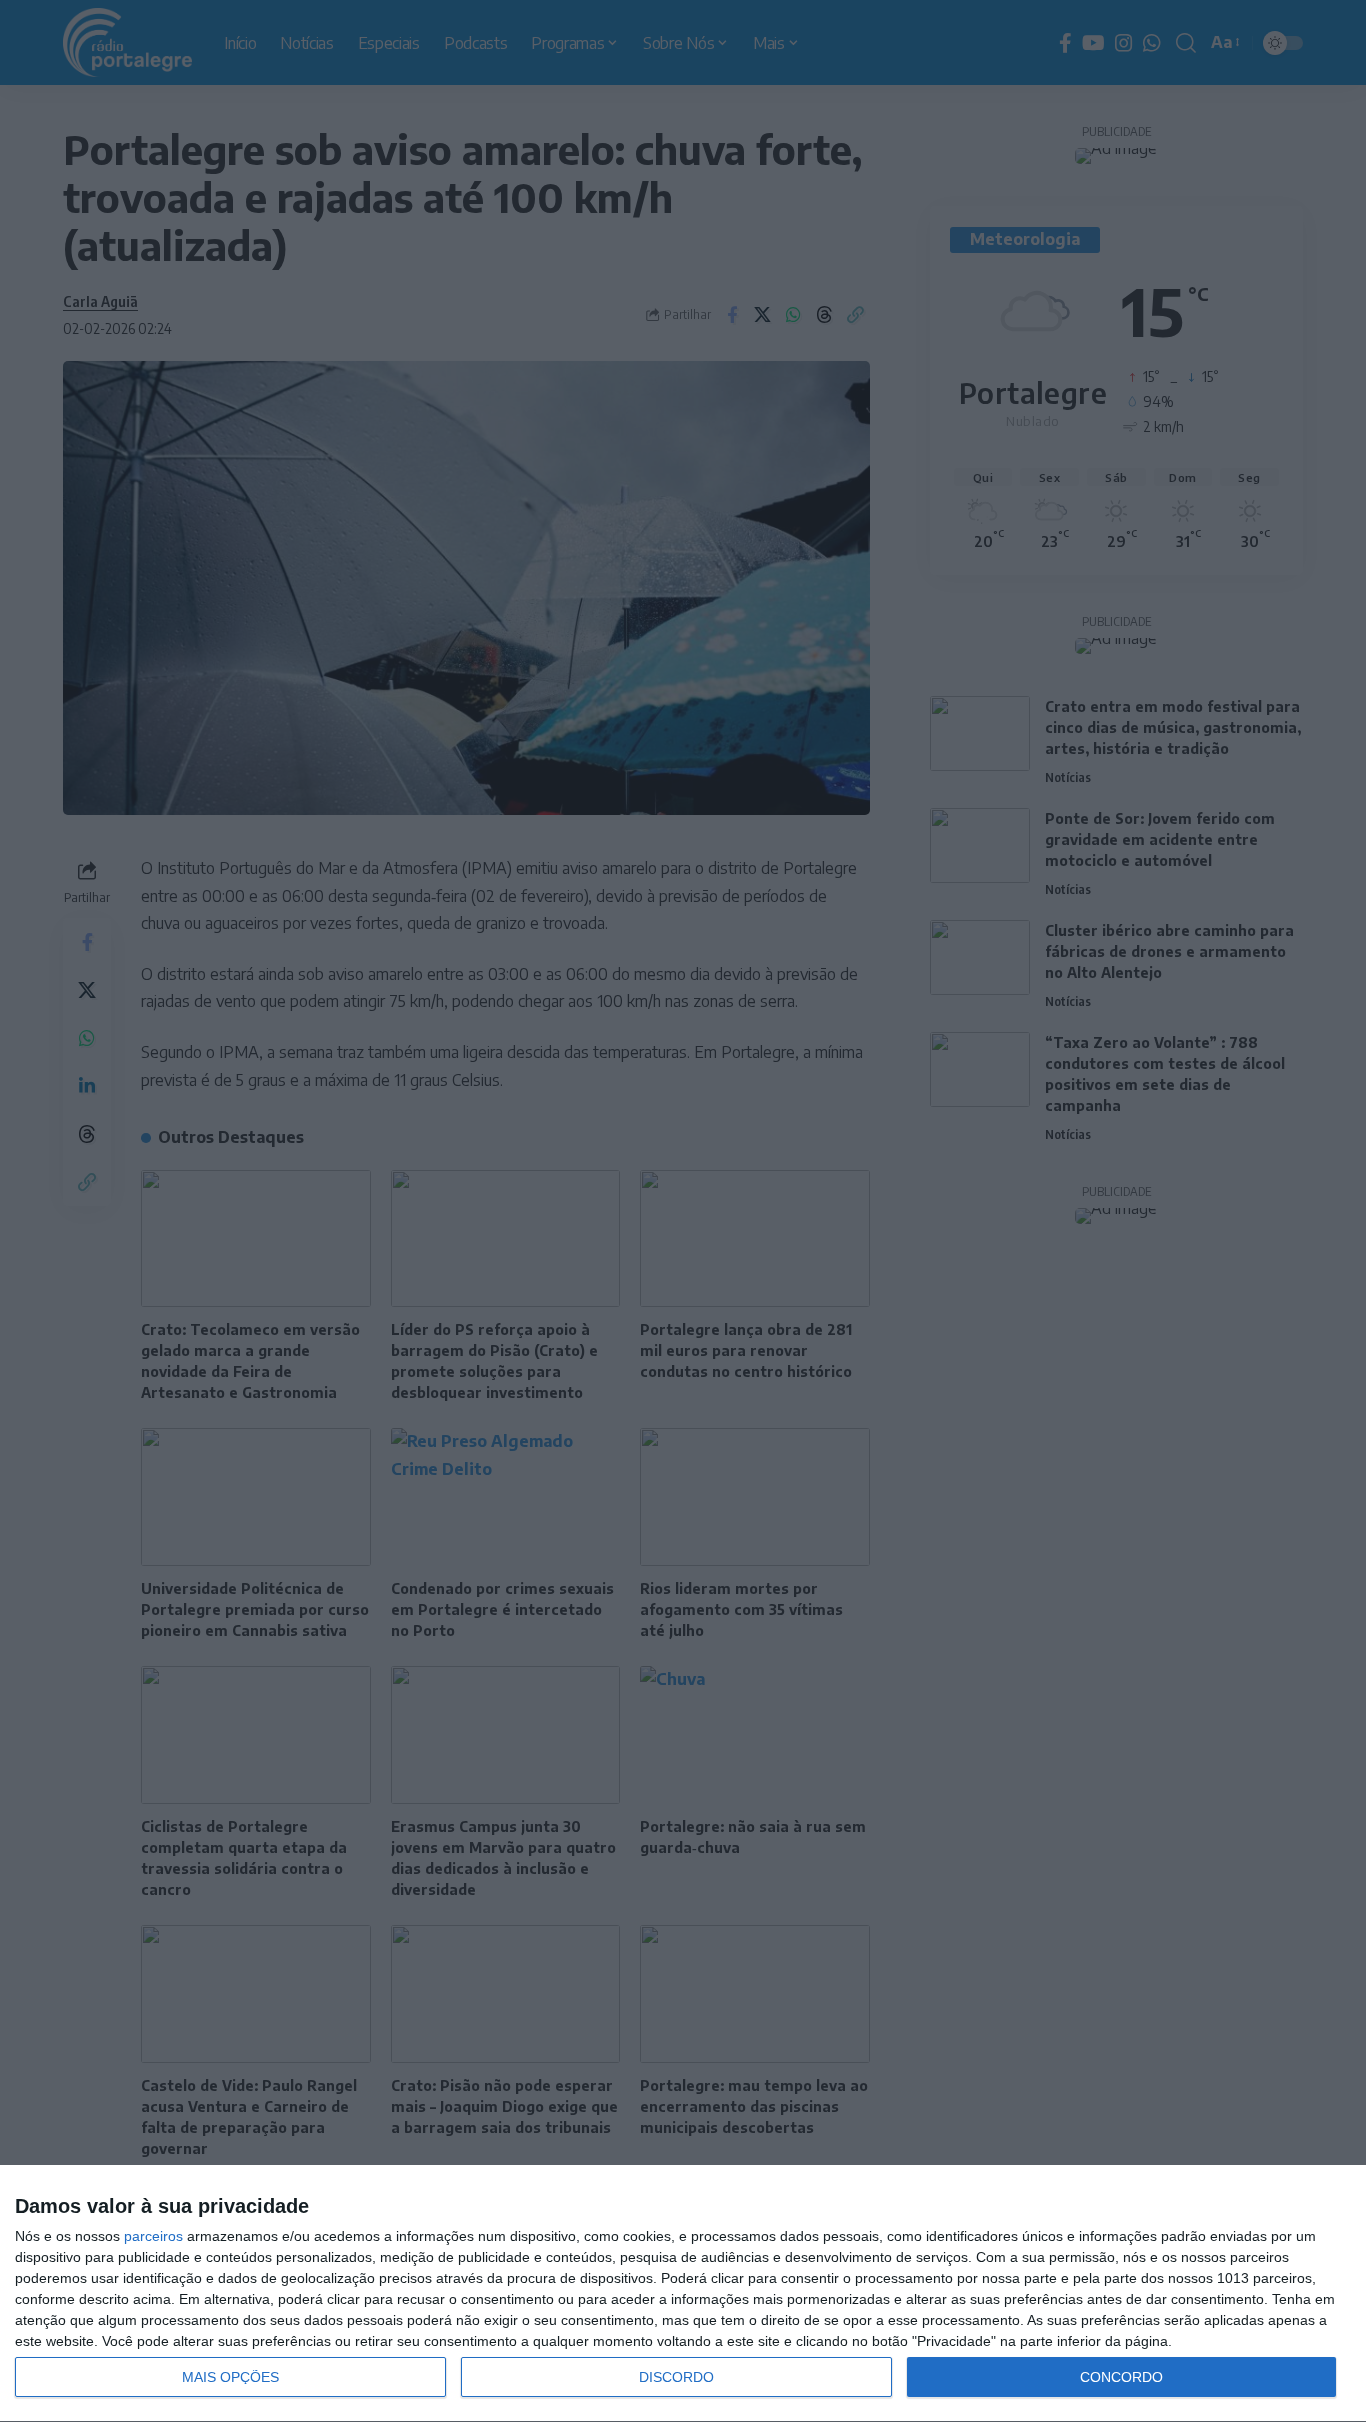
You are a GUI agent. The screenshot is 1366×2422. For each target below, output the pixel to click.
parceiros (153, 2236)
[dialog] (683, 2294)
